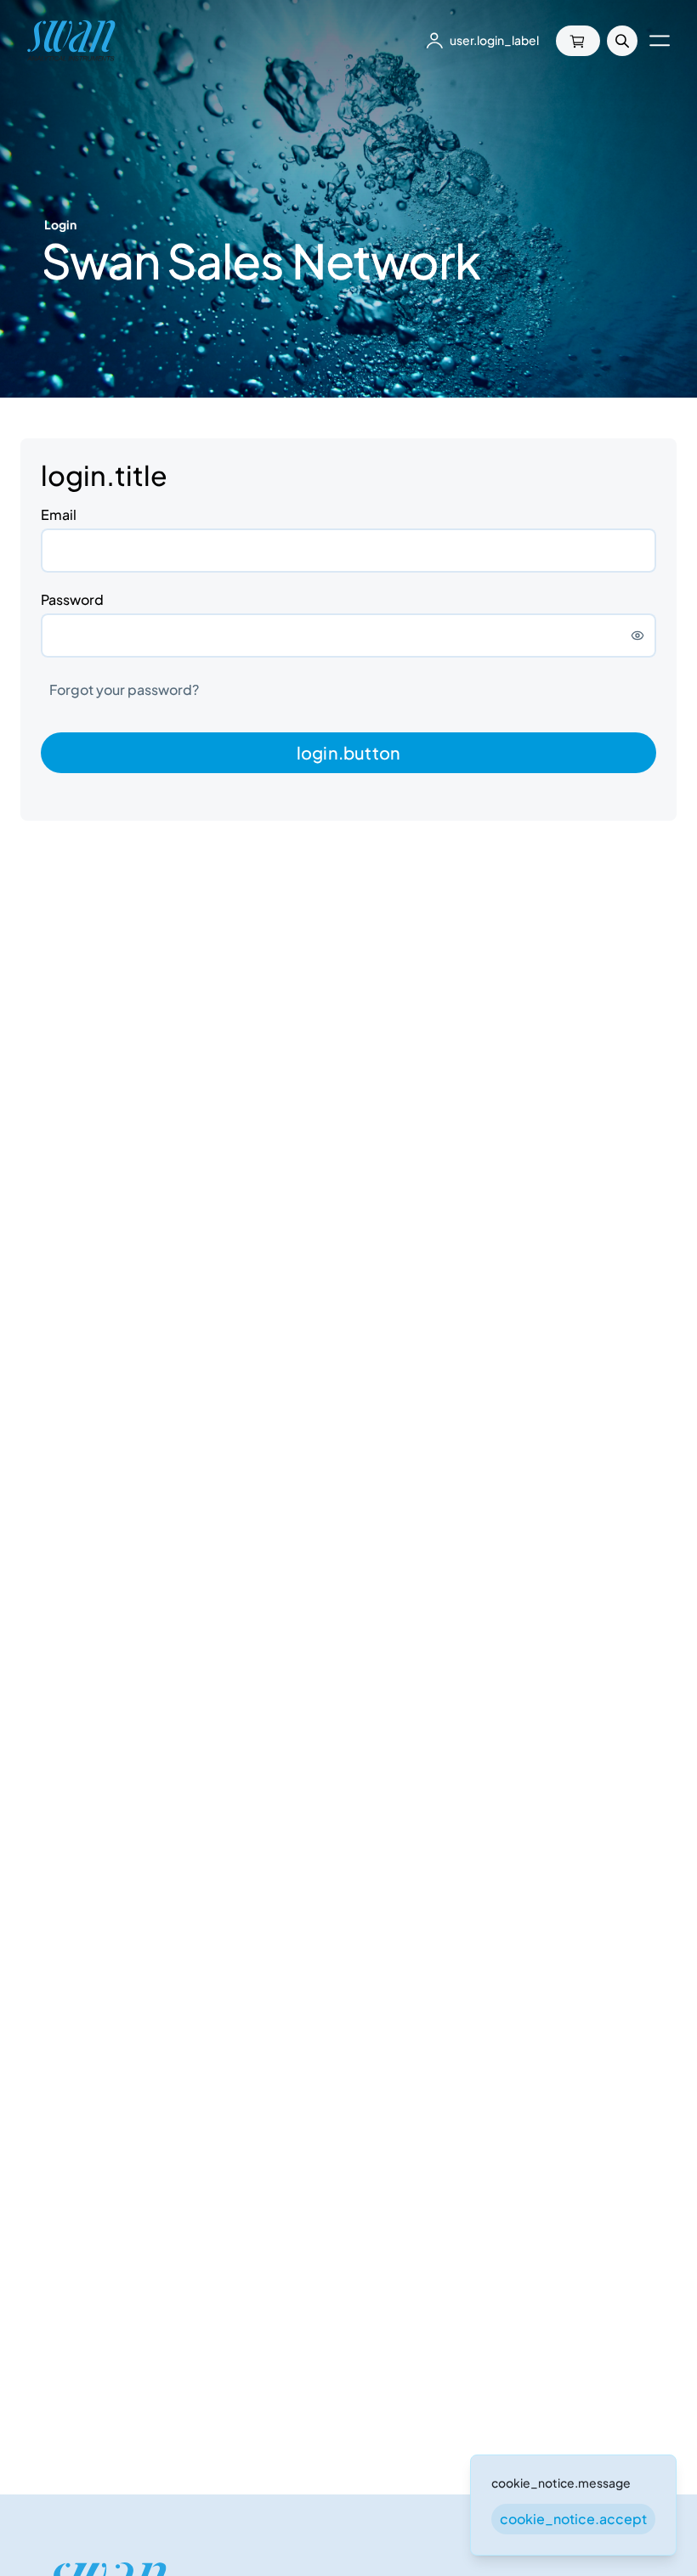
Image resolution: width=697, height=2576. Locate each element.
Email (59, 514)
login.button (348, 752)
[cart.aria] (578, 41)
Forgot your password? (124, 689)
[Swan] (71, 41)
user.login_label (494, 40)
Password (72, 599)
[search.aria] (622, 41)
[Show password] (637, 636)
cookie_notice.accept (573, 2519)
